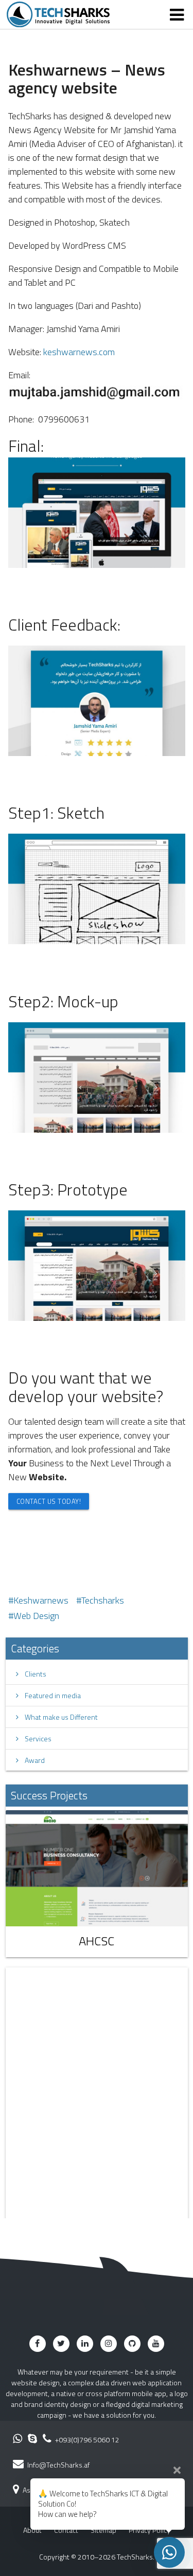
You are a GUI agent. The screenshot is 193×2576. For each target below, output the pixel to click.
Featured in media (50, 1695)
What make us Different (58, 1717)
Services (35, 1738)
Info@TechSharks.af (58, 2465)
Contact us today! (49, 1501)
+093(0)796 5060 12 (86, 2440)
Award (32, 1760)
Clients (32, 1674)
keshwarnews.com (79, 352)
